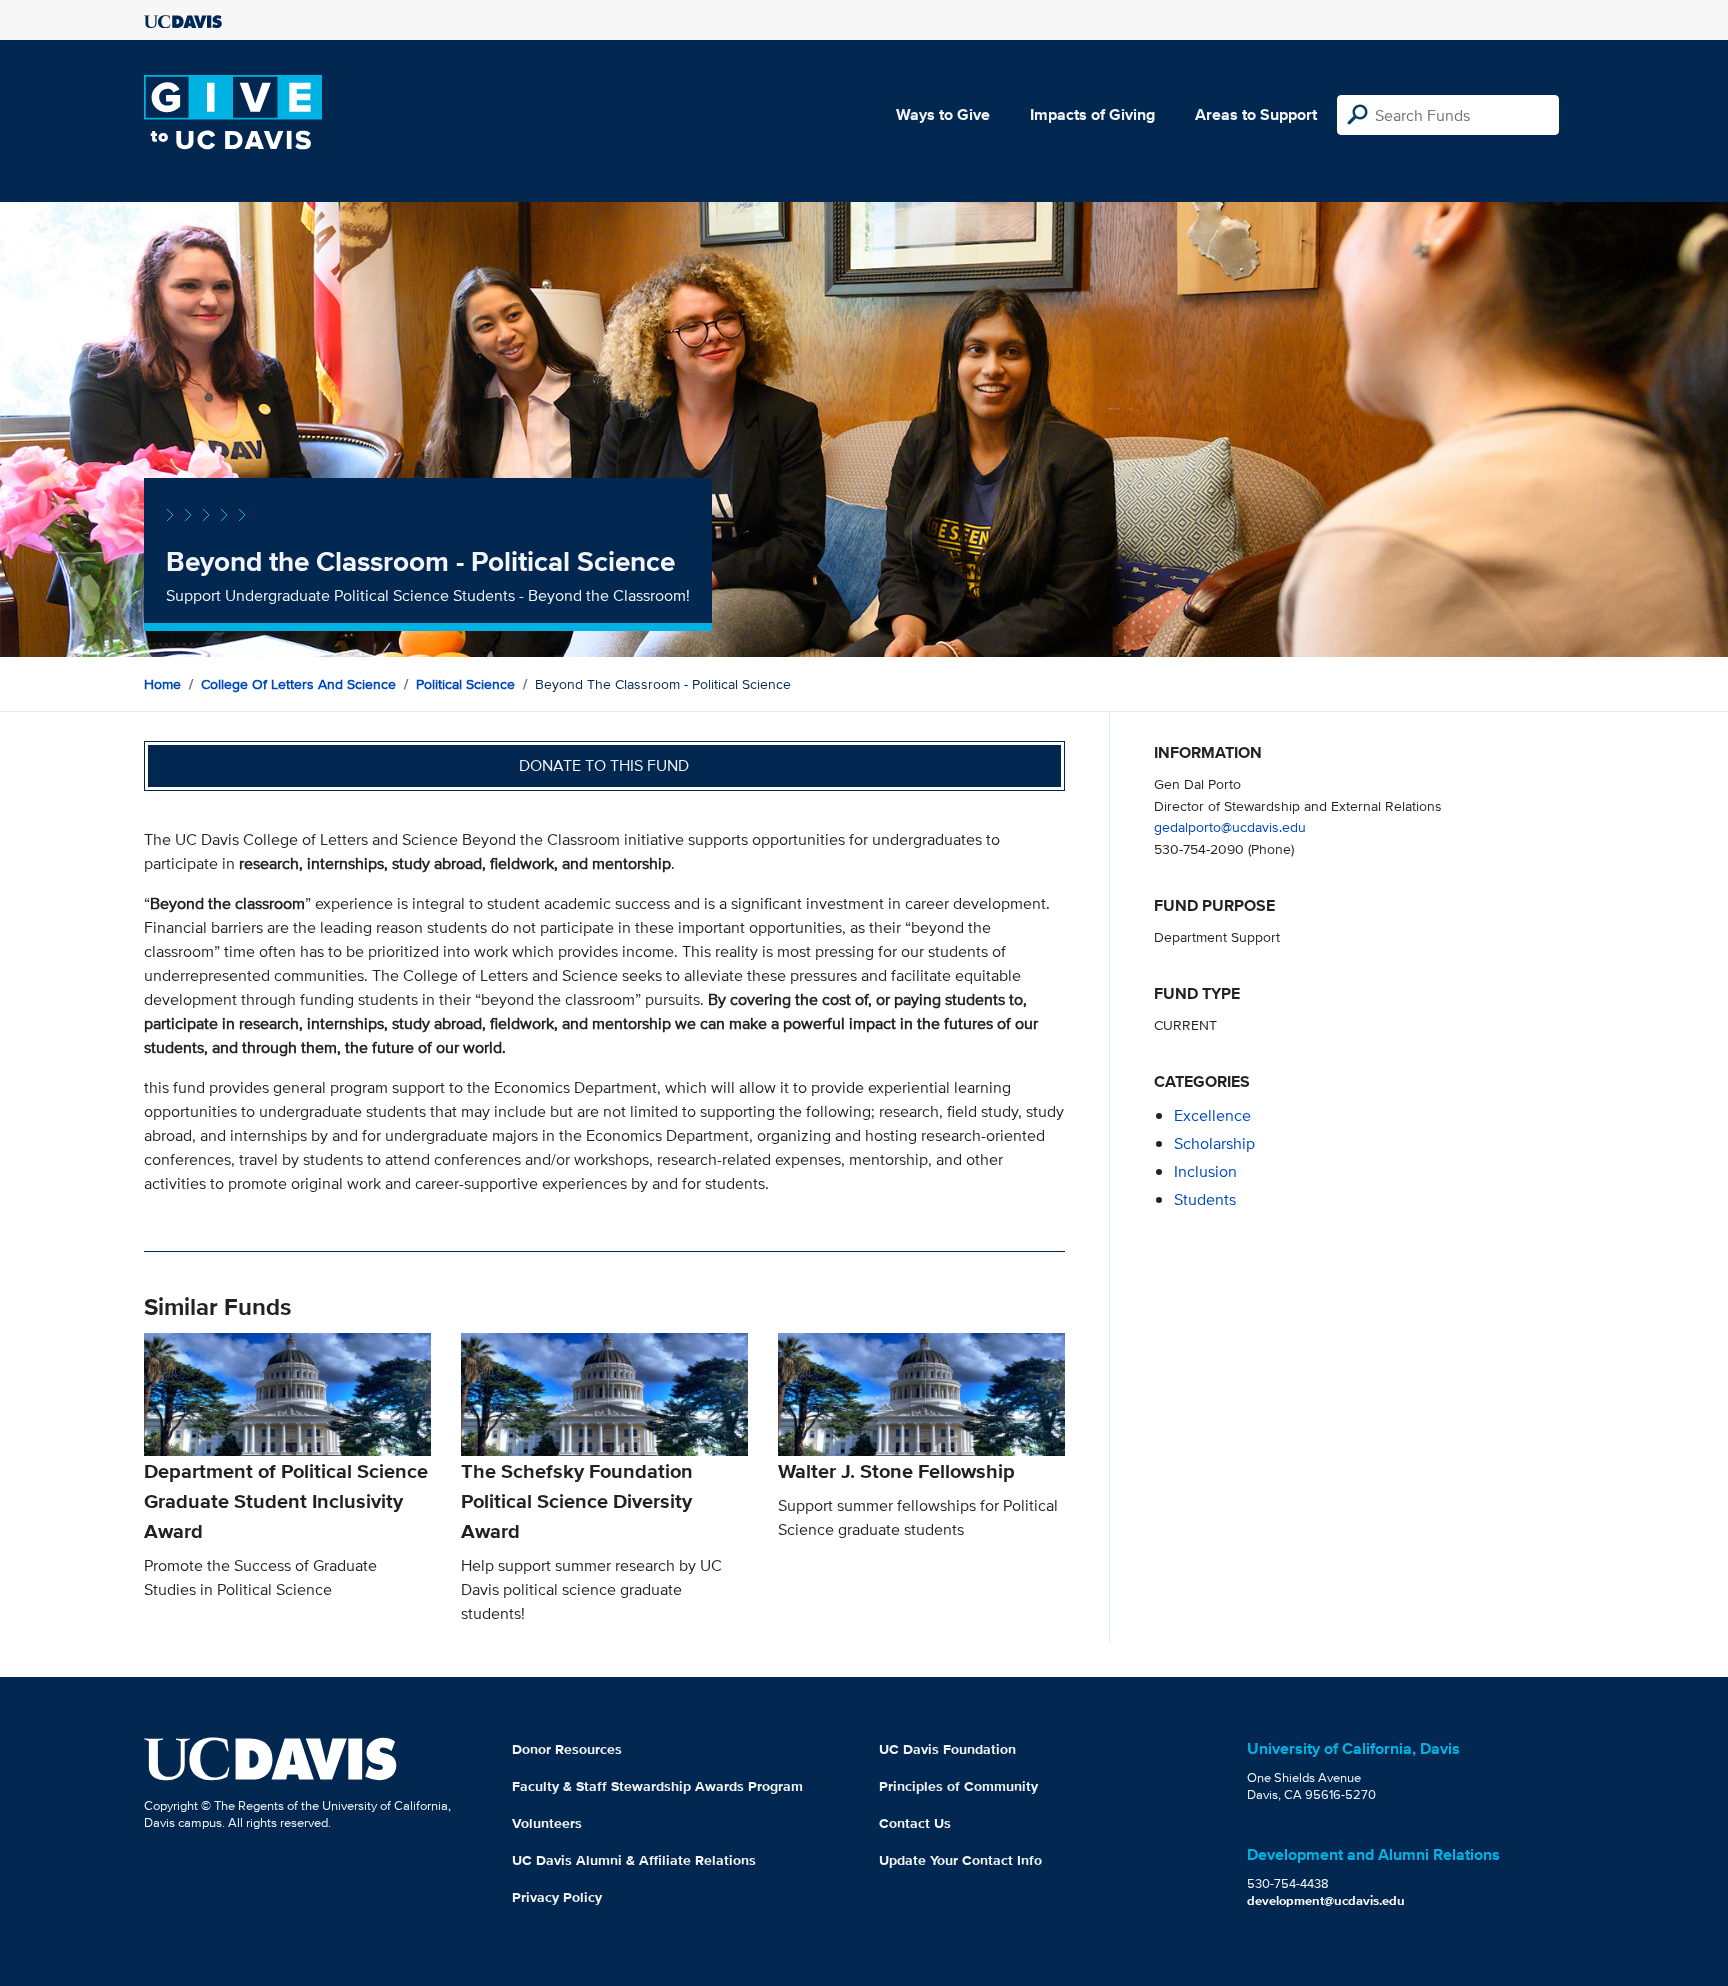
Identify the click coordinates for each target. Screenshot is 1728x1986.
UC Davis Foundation (947, 1749)
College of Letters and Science (298, 684)
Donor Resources (567, 1749)
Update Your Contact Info (960, 1860)
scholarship (1214, 1143)
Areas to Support (1256, 114)
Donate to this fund (604, 765)
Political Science (465, 684)
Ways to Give (943, 114)
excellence (1212, 1115)
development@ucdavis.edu (1326, 1900)
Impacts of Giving (1092, 114)
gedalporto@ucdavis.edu (1230, 826)
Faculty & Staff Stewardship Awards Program (657, 1786)
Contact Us (915, 1823)
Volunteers (547, 1823)
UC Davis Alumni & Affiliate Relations (634, 1860)
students (1205, 1199)
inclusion (1205, 1171)
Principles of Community (958, 1786)
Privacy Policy (557, 1897)
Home (162, 684)
